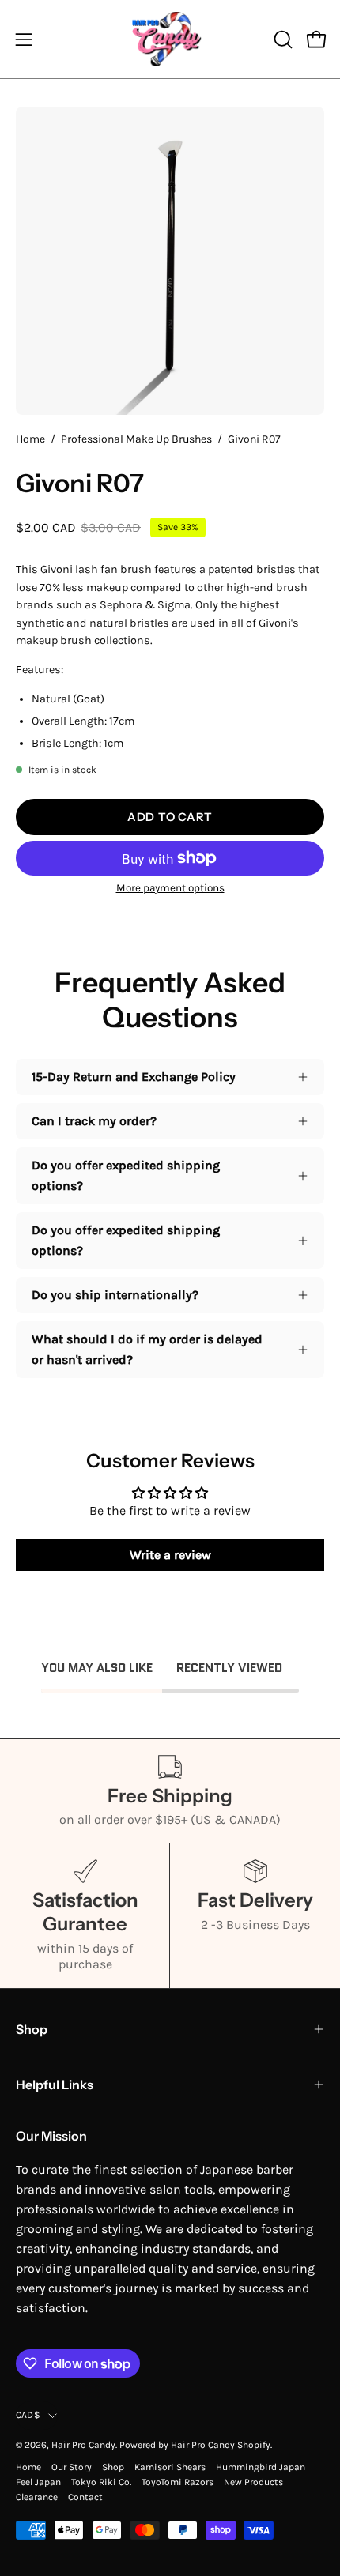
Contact (85, 2497)
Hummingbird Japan (261, 2467)
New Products (253, 2482)
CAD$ (28, 2415)
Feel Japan (38, 2482)
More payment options (170, 888)
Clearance (37, 2497)
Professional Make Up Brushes (136, 439)
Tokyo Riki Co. (101, 2482)
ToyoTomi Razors (178, 2482)
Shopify (254, 2445)
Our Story (72, 2467)
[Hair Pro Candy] (170, 39)
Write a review (170, 1555)
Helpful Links (55, 2085)
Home (30, 439)
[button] (281, 40)
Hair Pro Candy (83, 2445)
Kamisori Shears (170, 2467)
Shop (32, 2029)
